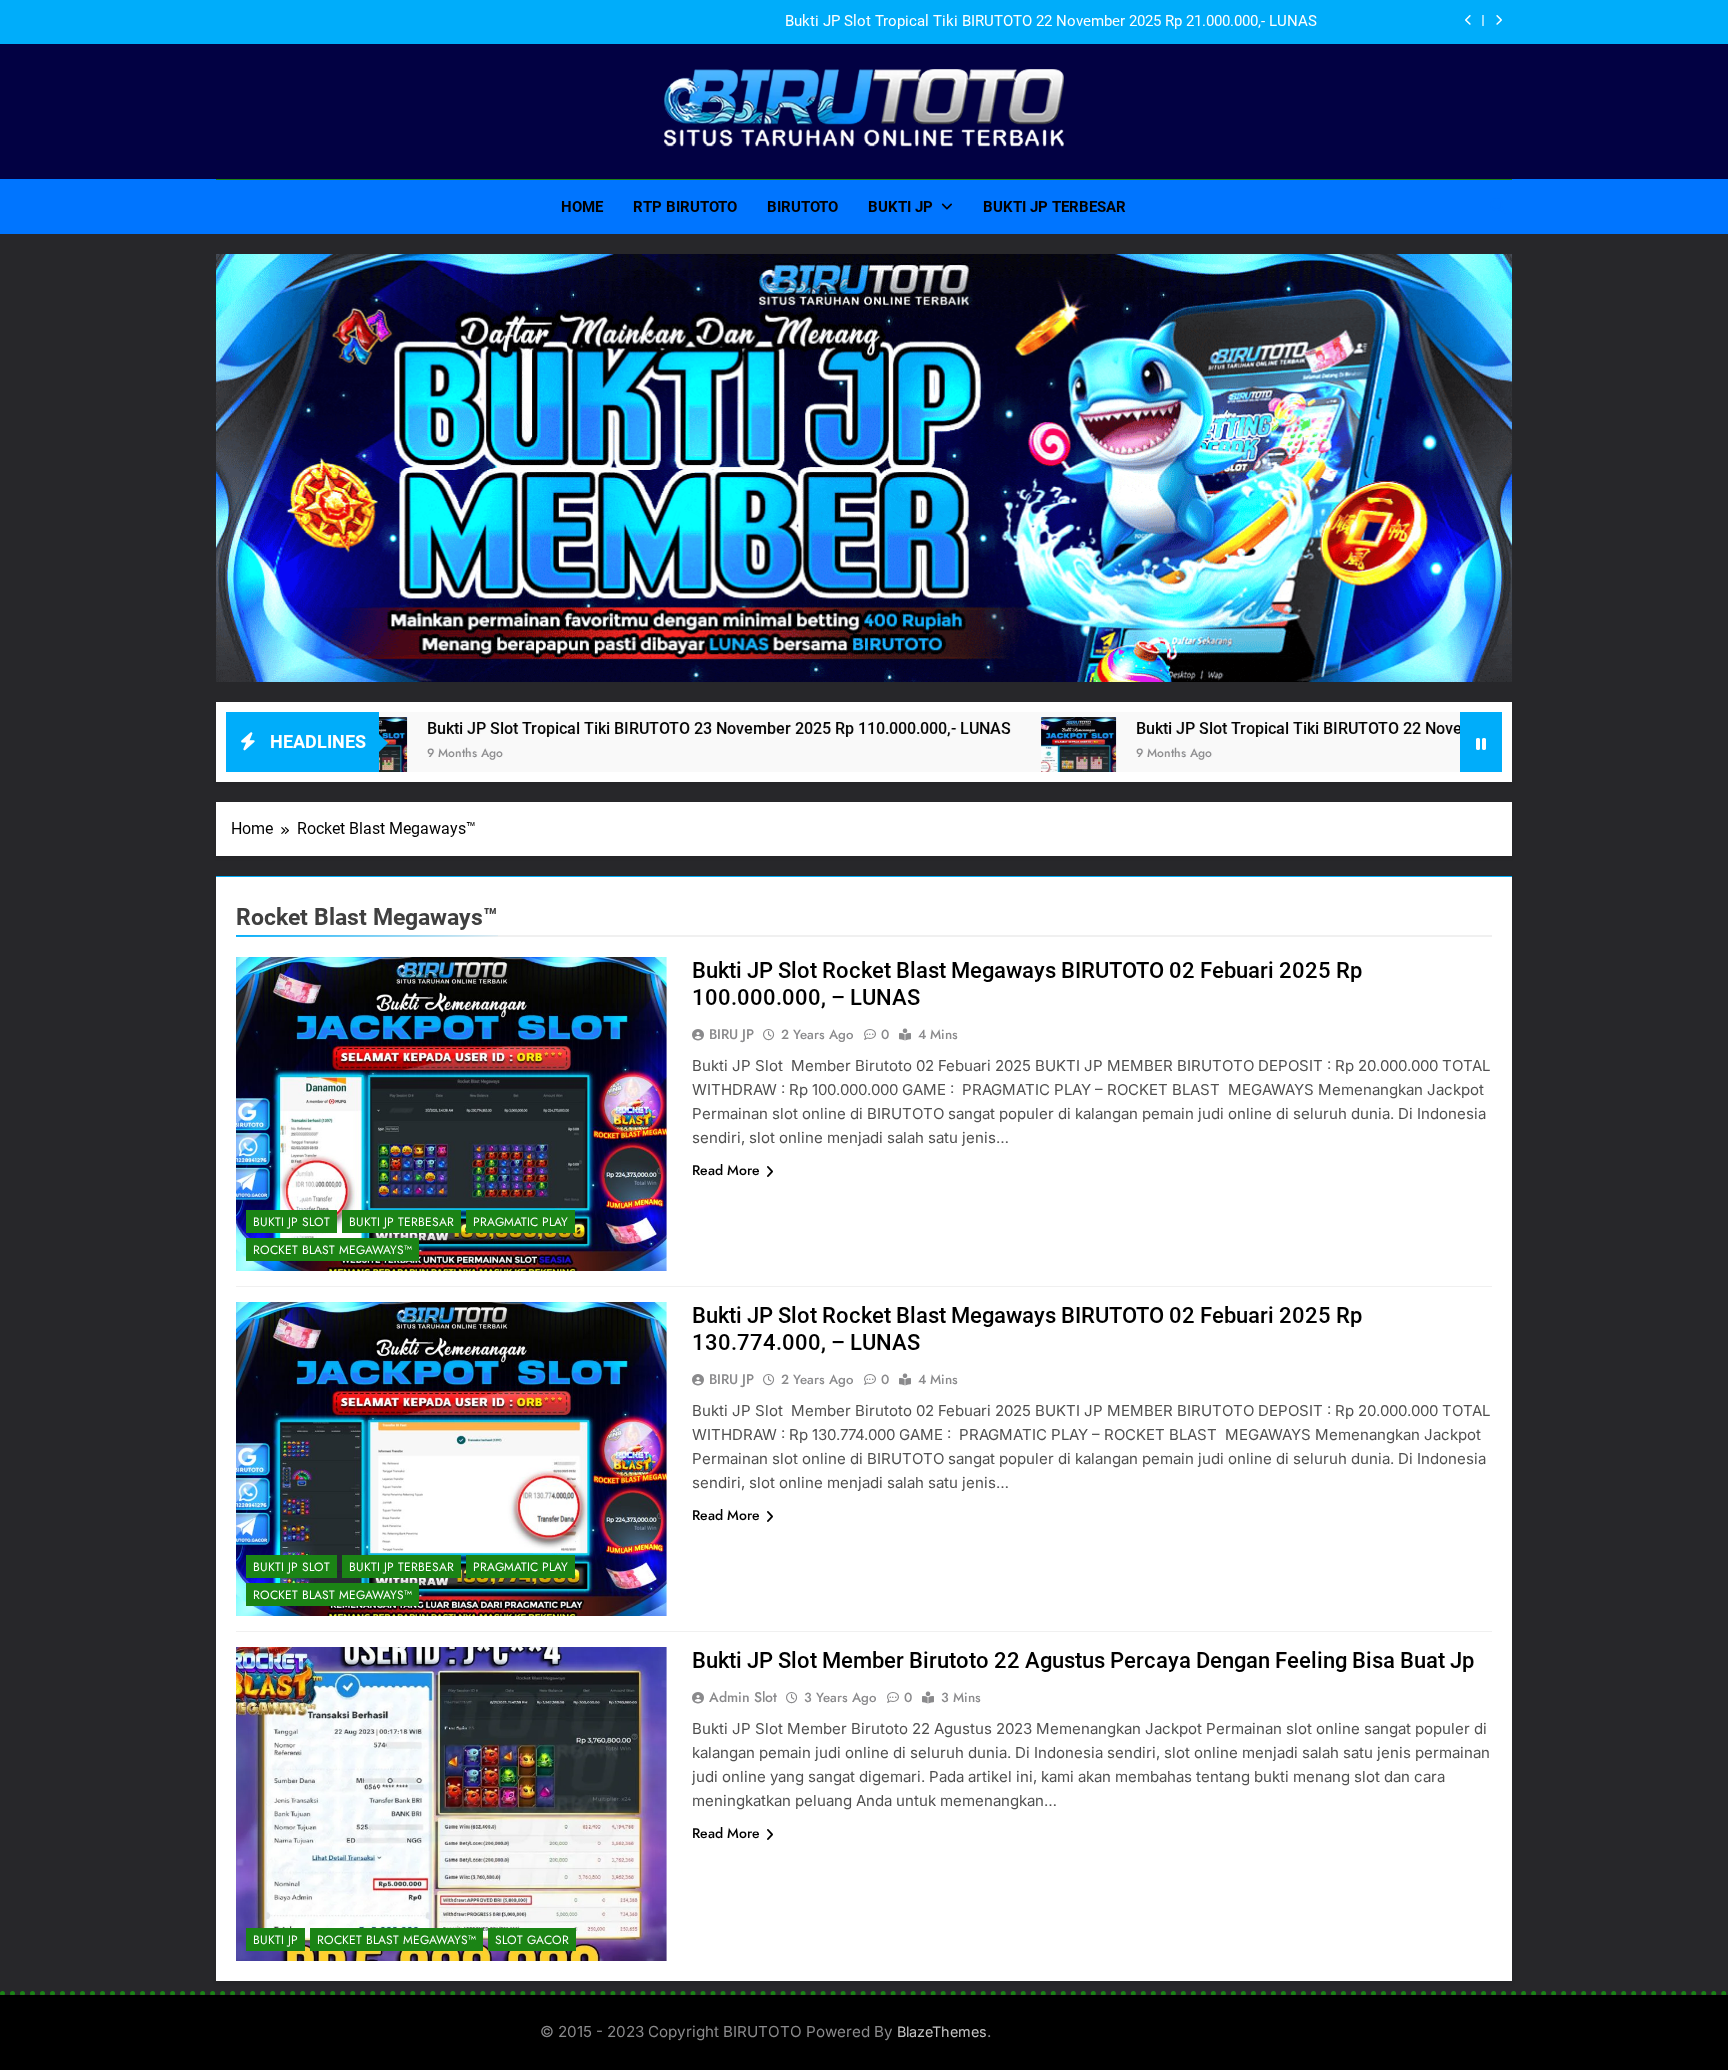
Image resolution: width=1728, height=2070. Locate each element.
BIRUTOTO (802, 207)
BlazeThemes (942, 2031)
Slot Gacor (532, 1940)
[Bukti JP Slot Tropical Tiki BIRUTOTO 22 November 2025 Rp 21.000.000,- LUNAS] (953, 754)
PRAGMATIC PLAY (520, 1222)
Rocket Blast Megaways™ (332, 1250)
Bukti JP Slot (291, 1222)
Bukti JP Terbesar (1054, 207)
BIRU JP (731, 1034)
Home (582, 207)
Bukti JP (900, 207)
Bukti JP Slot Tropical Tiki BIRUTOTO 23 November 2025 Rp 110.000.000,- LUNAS (594, 728)
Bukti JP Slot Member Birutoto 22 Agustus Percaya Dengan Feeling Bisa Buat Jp (1083, 1660)
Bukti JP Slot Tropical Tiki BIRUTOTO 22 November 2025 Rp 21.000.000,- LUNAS (1051, 22)
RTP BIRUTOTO (685, 207)
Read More (726, 1170)
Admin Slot (743, 1697)
